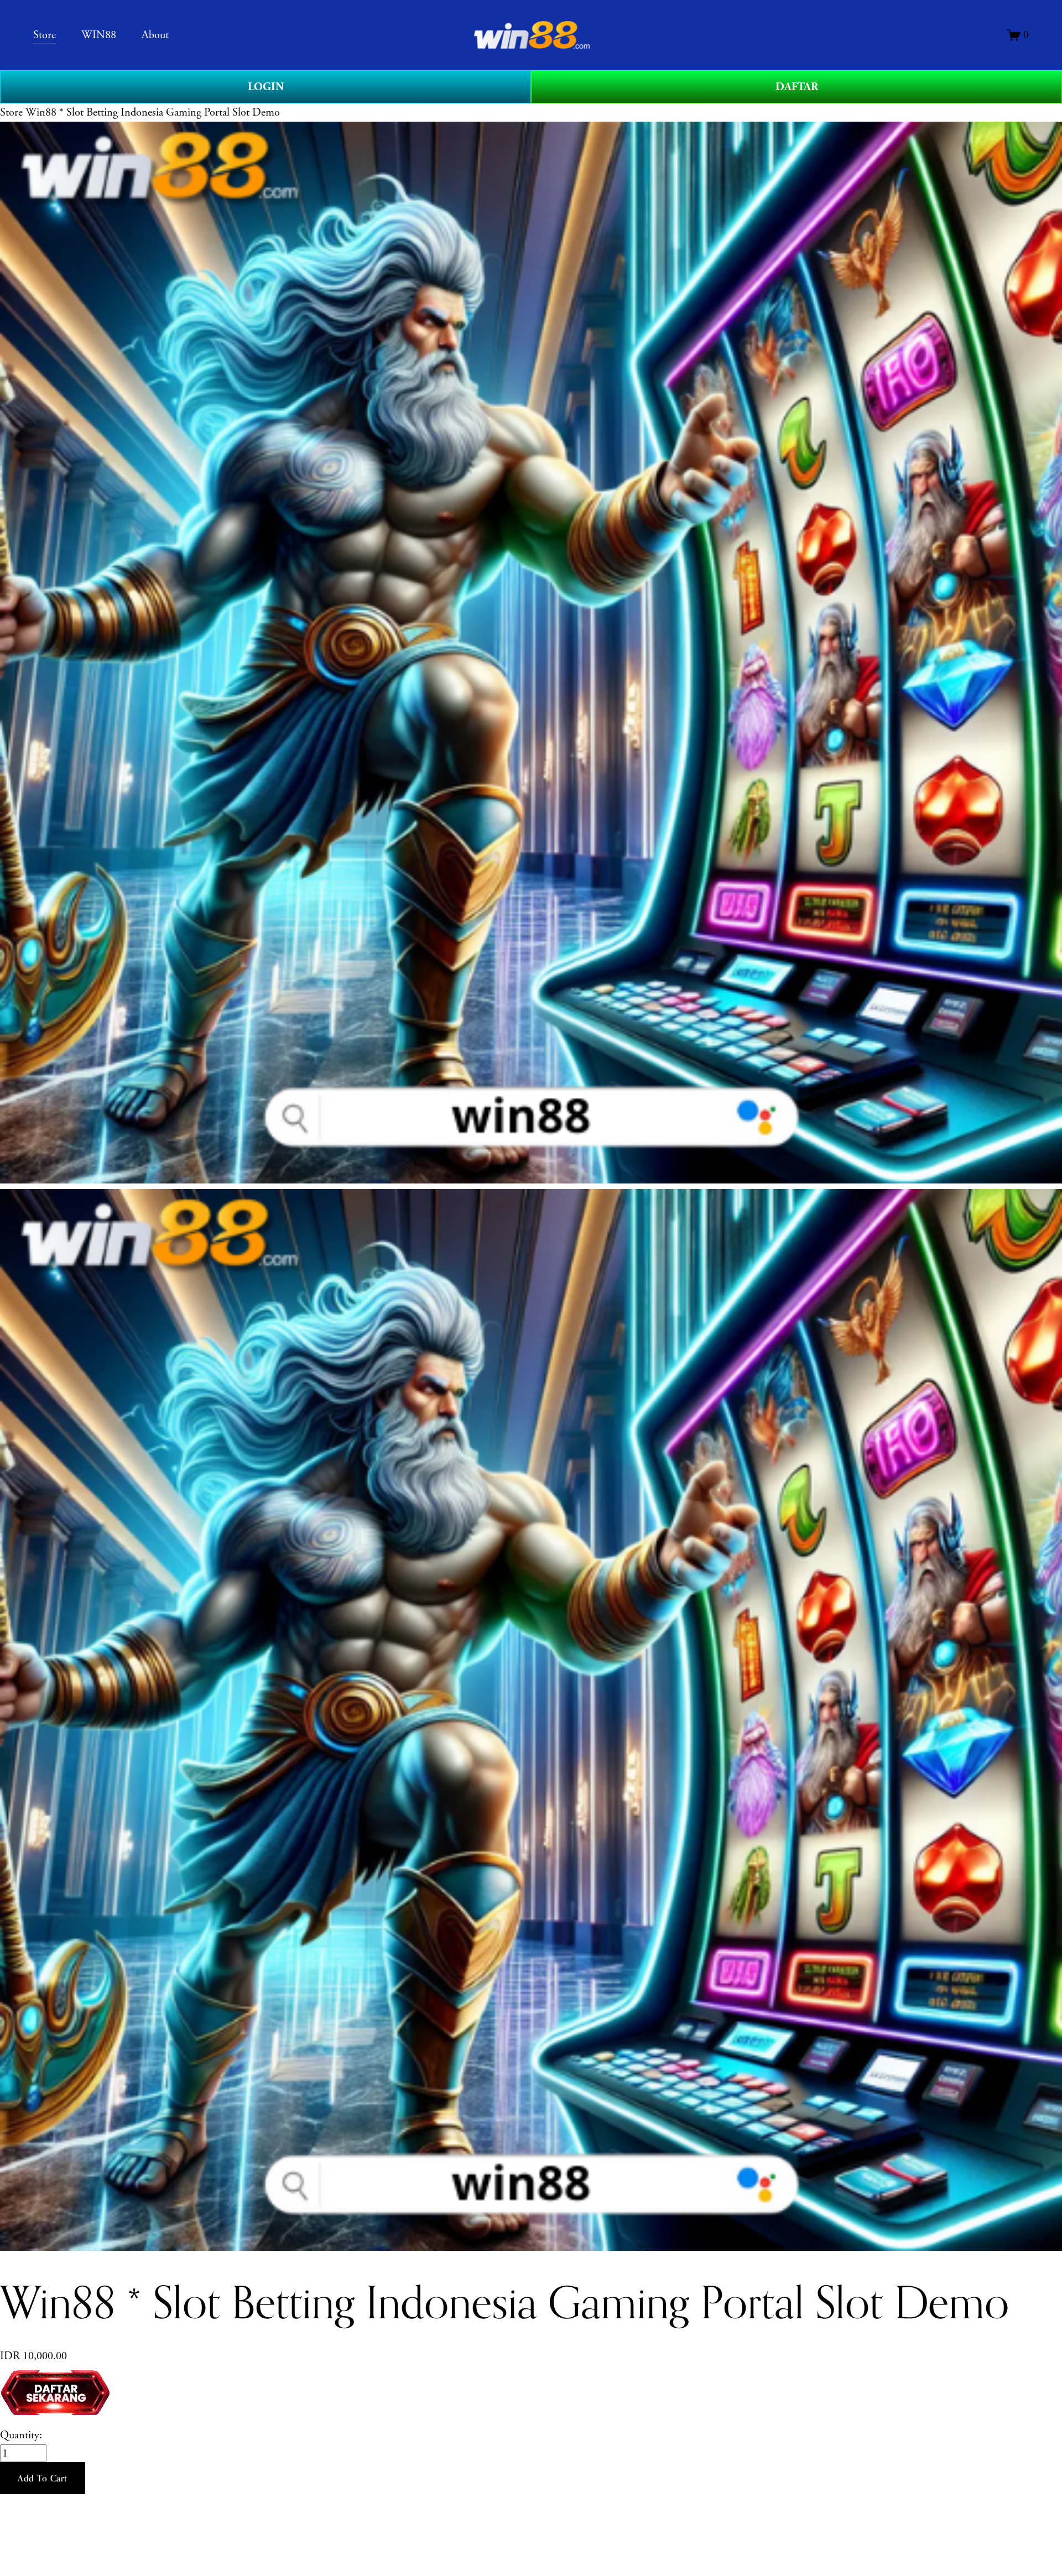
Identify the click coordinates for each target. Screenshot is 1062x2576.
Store (11, 112)
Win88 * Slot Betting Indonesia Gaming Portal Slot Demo (153, 112)
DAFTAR (797, 87)
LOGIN (266, 87)
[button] (43, 2478)
